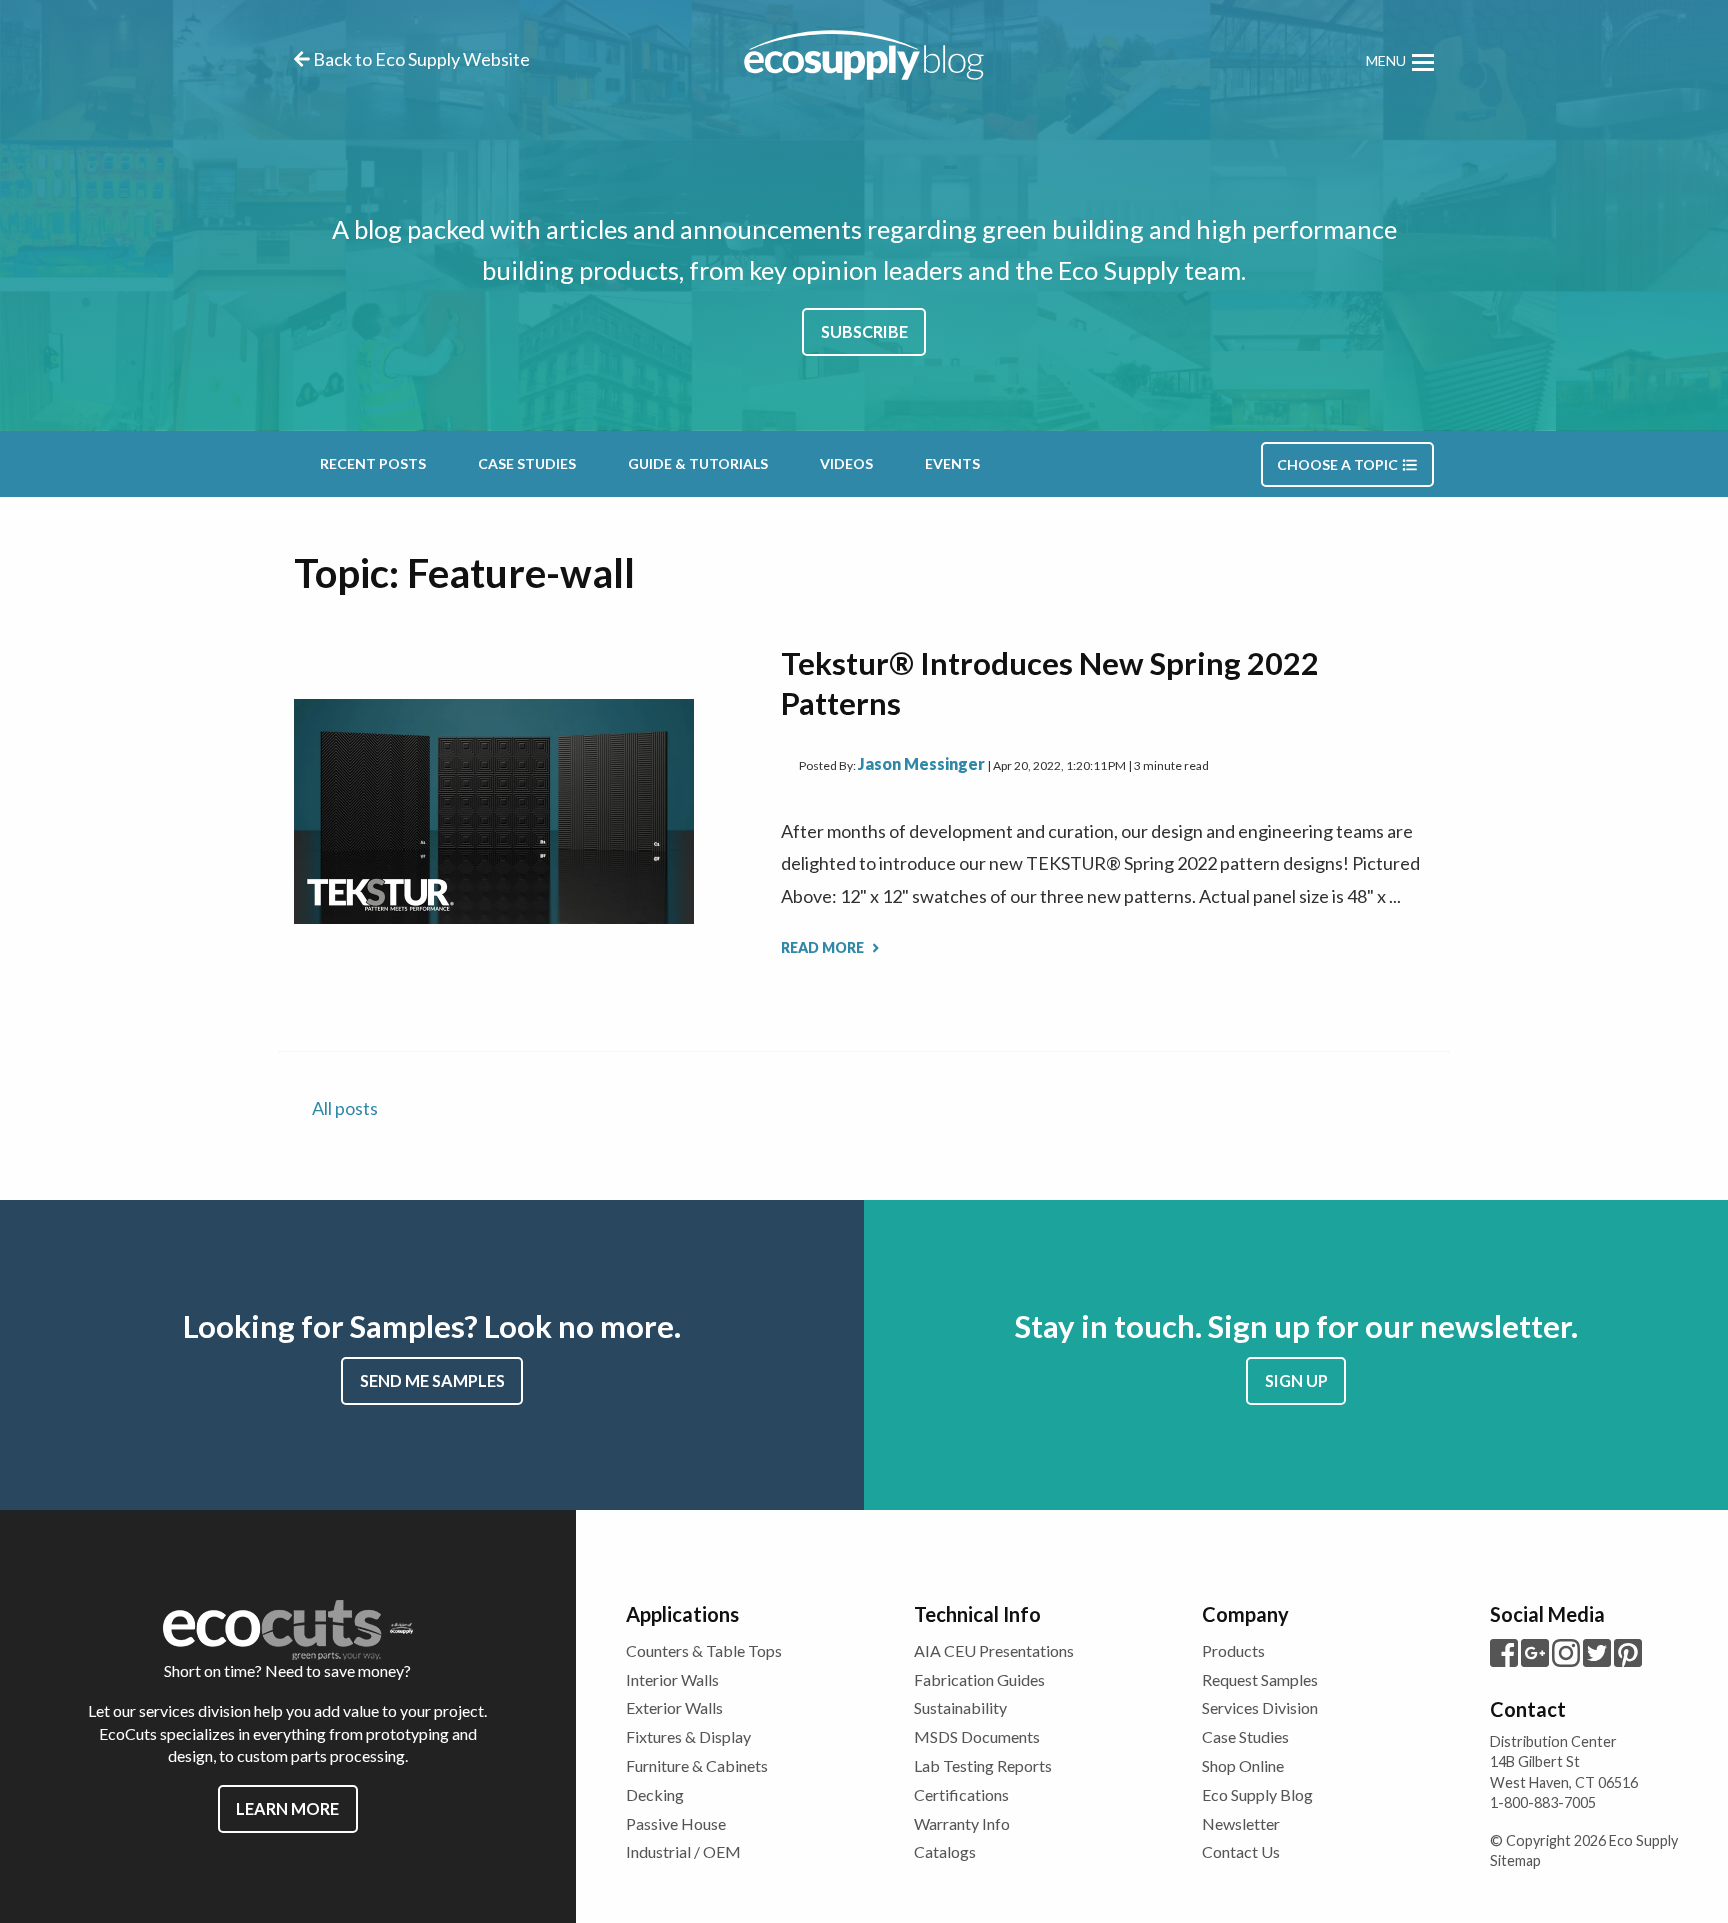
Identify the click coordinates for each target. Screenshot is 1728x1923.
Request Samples (1260, 1679)
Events (952, 463)
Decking (655, 1794)
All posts (345, 1108)
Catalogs (945, 1851)
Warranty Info (962, 1823)
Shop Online (1243, 1765)
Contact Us (1241, 1851)
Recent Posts (373, 463)
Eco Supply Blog (1257, 1794)
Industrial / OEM (683, 1851)
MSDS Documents (977, 1736)
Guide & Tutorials (698, 463)
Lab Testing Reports (983, 1765)
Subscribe (864, 331)
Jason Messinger (921, 763)
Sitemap (1515, 1860)
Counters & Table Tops (704, 1650)
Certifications (961, 1794)
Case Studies (527, 463)
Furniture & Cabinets (697, 1765)
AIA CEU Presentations (994, 1650)
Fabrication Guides (979, 1679)
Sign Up (1296, 1380)
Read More (824, 947)
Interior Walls (672, 1679)
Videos (846, 463)
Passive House (676, 1823)
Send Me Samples (432, 1380)
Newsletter (1241, 1823)
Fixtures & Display (688, 1736)
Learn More (287, 1808)
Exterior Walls (674, 1707)
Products (1233, 1650)
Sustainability (960, 1707)
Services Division (1260, 1707)
